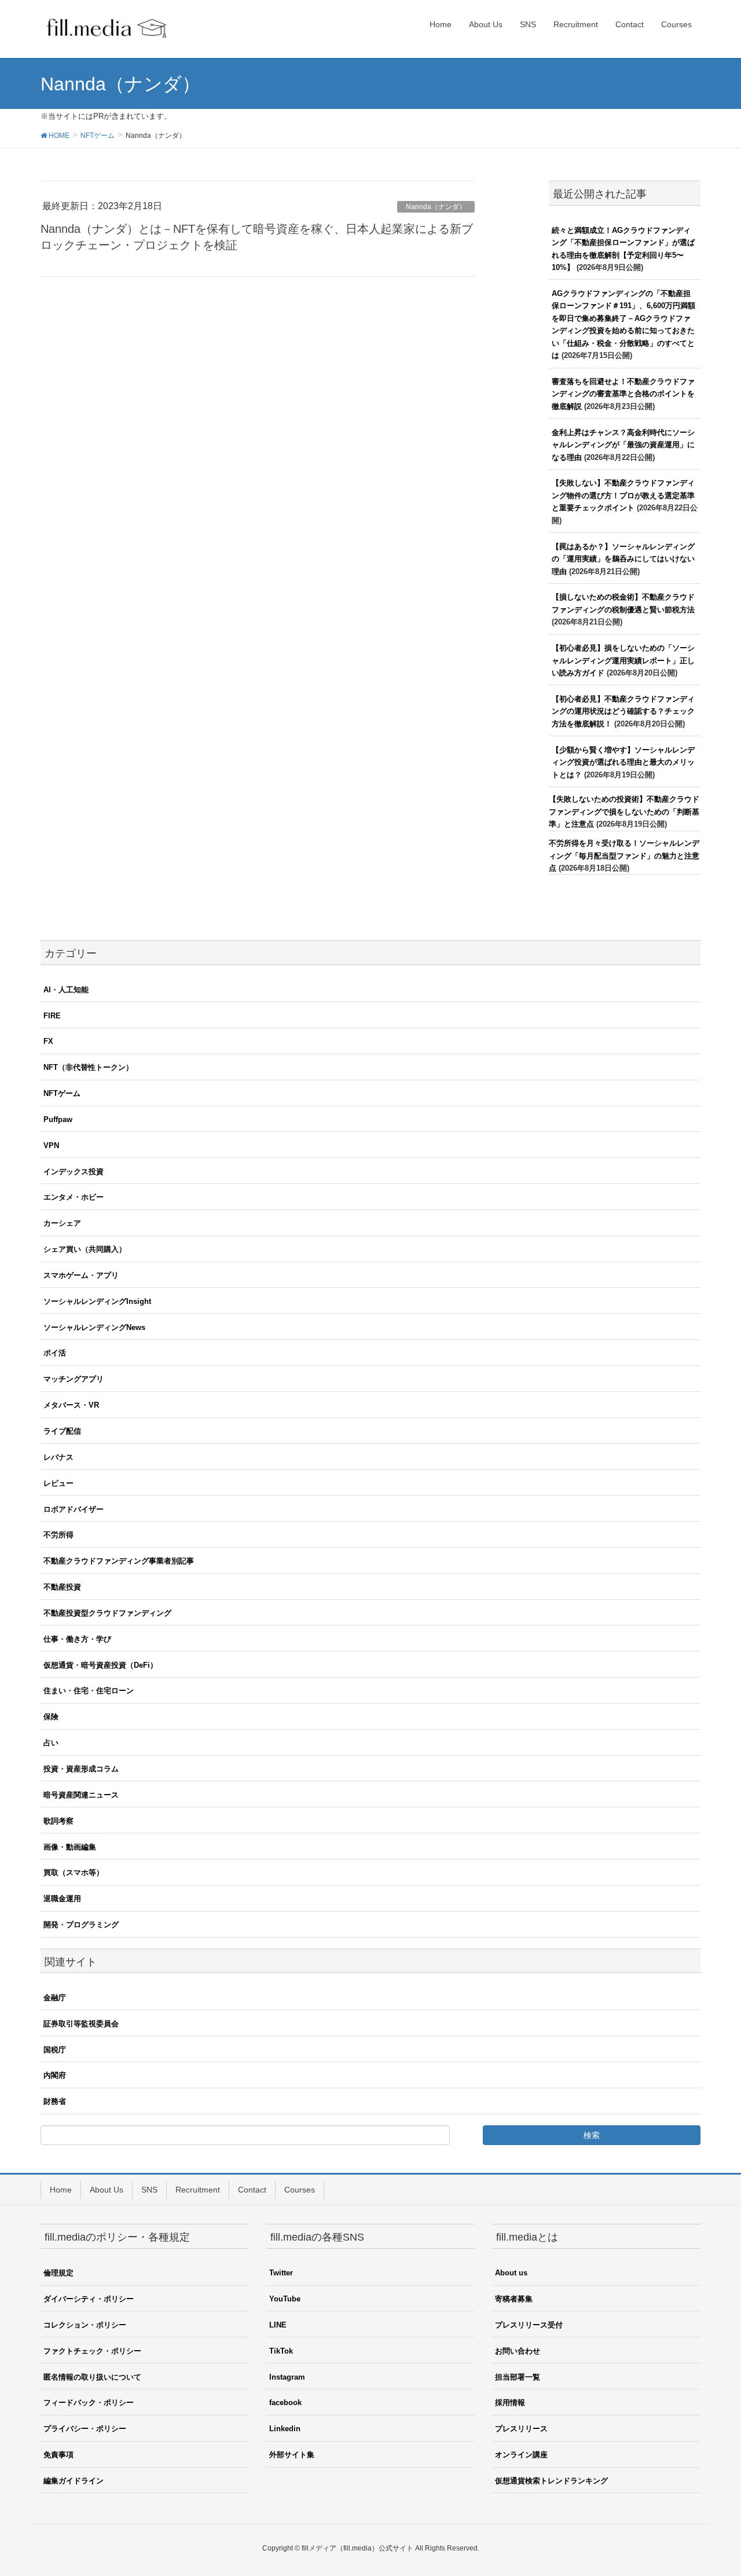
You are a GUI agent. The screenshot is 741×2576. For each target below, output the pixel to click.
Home (61, 2190)
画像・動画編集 (70, 1847)
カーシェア (62, 1223)
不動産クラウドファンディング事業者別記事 (119, 1561)
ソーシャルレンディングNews (94, 1327)
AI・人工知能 (66, 990)
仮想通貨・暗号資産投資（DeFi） (100, 1665)
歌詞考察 (58, 1821)
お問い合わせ (518, 2351)
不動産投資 (62, 1587)
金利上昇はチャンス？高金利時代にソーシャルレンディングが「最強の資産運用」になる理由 (623, 445)
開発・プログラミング (81, 1925)
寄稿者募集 (514, 2299)
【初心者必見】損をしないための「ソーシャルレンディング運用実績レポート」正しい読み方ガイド (623, 660)
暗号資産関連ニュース (81, 1795)
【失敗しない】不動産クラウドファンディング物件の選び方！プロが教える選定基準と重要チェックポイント (623, 495)
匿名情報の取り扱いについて (92, 2377)
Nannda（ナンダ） (436, 207)
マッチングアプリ (74, 1379)
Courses (300, 2190)
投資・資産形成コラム (81, 1769)
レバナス (58, 1457)
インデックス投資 (74, 1172)
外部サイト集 (292, 2455)
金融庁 (55, 1998)
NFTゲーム (62, 1093)
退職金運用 (62, 1899)
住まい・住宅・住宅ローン (89, 1691)
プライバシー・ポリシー (85, 2429)
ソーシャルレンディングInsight (97, 1301)
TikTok (281, 2351)
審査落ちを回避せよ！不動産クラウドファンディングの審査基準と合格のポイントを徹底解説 (623, 394)
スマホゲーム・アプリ (81, 1275)
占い (51, 1743)
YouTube (285, 2299)
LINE (278, 2325)
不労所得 (58, 1535)
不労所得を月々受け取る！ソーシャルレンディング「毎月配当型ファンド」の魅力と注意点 (624, 856)
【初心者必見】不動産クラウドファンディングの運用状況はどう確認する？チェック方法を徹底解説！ (623, 711)
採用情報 (510, 2403)
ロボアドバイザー (74, 1509)
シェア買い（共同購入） (85, 1249)
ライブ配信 (62, 1431)
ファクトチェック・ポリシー (92, 2351)
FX (48, 1041)
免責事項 (58, 2455)
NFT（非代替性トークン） (88, 1067)
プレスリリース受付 (529, 2325)
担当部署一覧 (518, 2377)
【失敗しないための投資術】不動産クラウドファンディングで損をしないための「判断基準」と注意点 (624, 812)
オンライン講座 (521, 2455)
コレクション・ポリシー (85, 2325)
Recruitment (198, 2190)
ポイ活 (55, 1353)
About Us (107, 2190)
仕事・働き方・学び (77, 1639)
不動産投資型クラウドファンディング (107, 1613)
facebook (285, 2403)
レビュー (58, 1483)
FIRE (52, 1016)
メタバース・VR (71, 1405)
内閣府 (55, 2075)
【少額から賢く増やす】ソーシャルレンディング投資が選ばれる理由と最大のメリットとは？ (623, 762)
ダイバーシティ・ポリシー (89, 2299)
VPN (51, 1146)
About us (511, 2273)
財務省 (55, 2101)
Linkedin (285, 2429)
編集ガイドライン (74, 2481)
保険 (51, 1717)
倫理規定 (58, 2273)
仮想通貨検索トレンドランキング (551, 2481)
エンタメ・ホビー (74, 1197)
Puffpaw (58, 1119)
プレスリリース (521, 2429)
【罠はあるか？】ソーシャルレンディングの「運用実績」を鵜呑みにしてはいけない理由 (623, 559)
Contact (252, 2190)
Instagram (287, 2377)
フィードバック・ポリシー (89, 2403)
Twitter (281, 2273)
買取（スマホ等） (74, 1872)
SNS (149, 2190)
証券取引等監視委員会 (81, 2024)
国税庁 (55, 2050)
